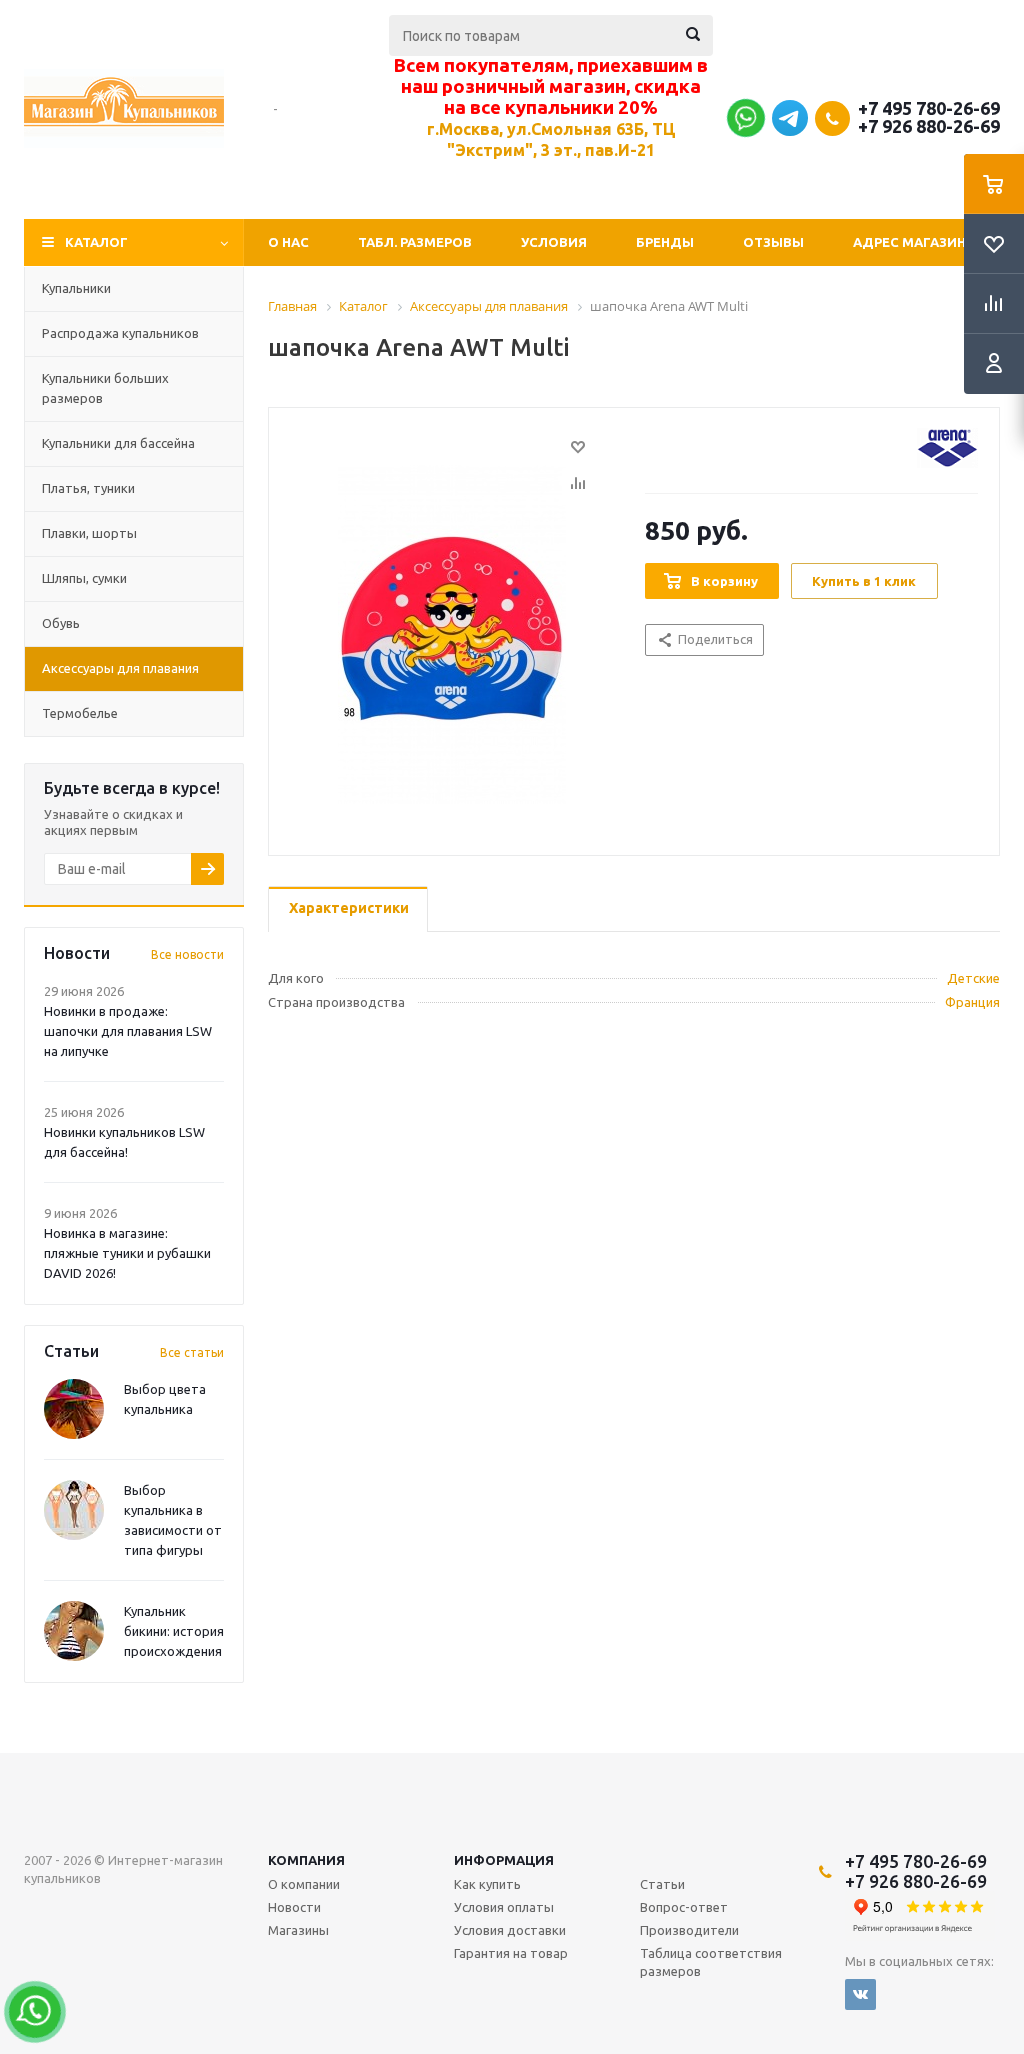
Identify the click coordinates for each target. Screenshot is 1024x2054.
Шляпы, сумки (84, 578)
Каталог (96, 242)
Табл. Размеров (415, 242)
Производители (689, 1930)
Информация (504, 1860)
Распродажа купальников (120, 333)
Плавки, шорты (89, 533)
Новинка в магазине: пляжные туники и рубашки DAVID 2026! (127, 1253)
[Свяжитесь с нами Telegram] (790, 131)
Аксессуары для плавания (120, 668)
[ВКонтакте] (860, 1994)
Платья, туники (88, 488)
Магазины (298, 1930)
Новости (294, 1907)
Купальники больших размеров (105, 388)
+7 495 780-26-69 (929, 108)
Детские (973, 978)
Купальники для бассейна (118, 443)
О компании (304, 1884)
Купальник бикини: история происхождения (174, 1631)
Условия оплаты (504, 1907)
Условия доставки (510, 1930)
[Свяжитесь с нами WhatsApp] (744, 122)
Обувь (61, 623)
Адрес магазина (914, 242)
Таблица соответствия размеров (711, 1962)
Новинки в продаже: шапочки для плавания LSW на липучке (128, 1031)
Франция (972, 1002)
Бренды (665, 242)
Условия (554, 242)
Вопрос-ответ (684, 1907)
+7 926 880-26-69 (929, 126)
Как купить (487, 1884)
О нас (288, 242)
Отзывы (773, 242)
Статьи (662, 1884)
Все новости (187, 954)
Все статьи (192, 1352)
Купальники (76, 288)
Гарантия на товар (511, 1953)
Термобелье (80, 713)
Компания (306, 1860)
